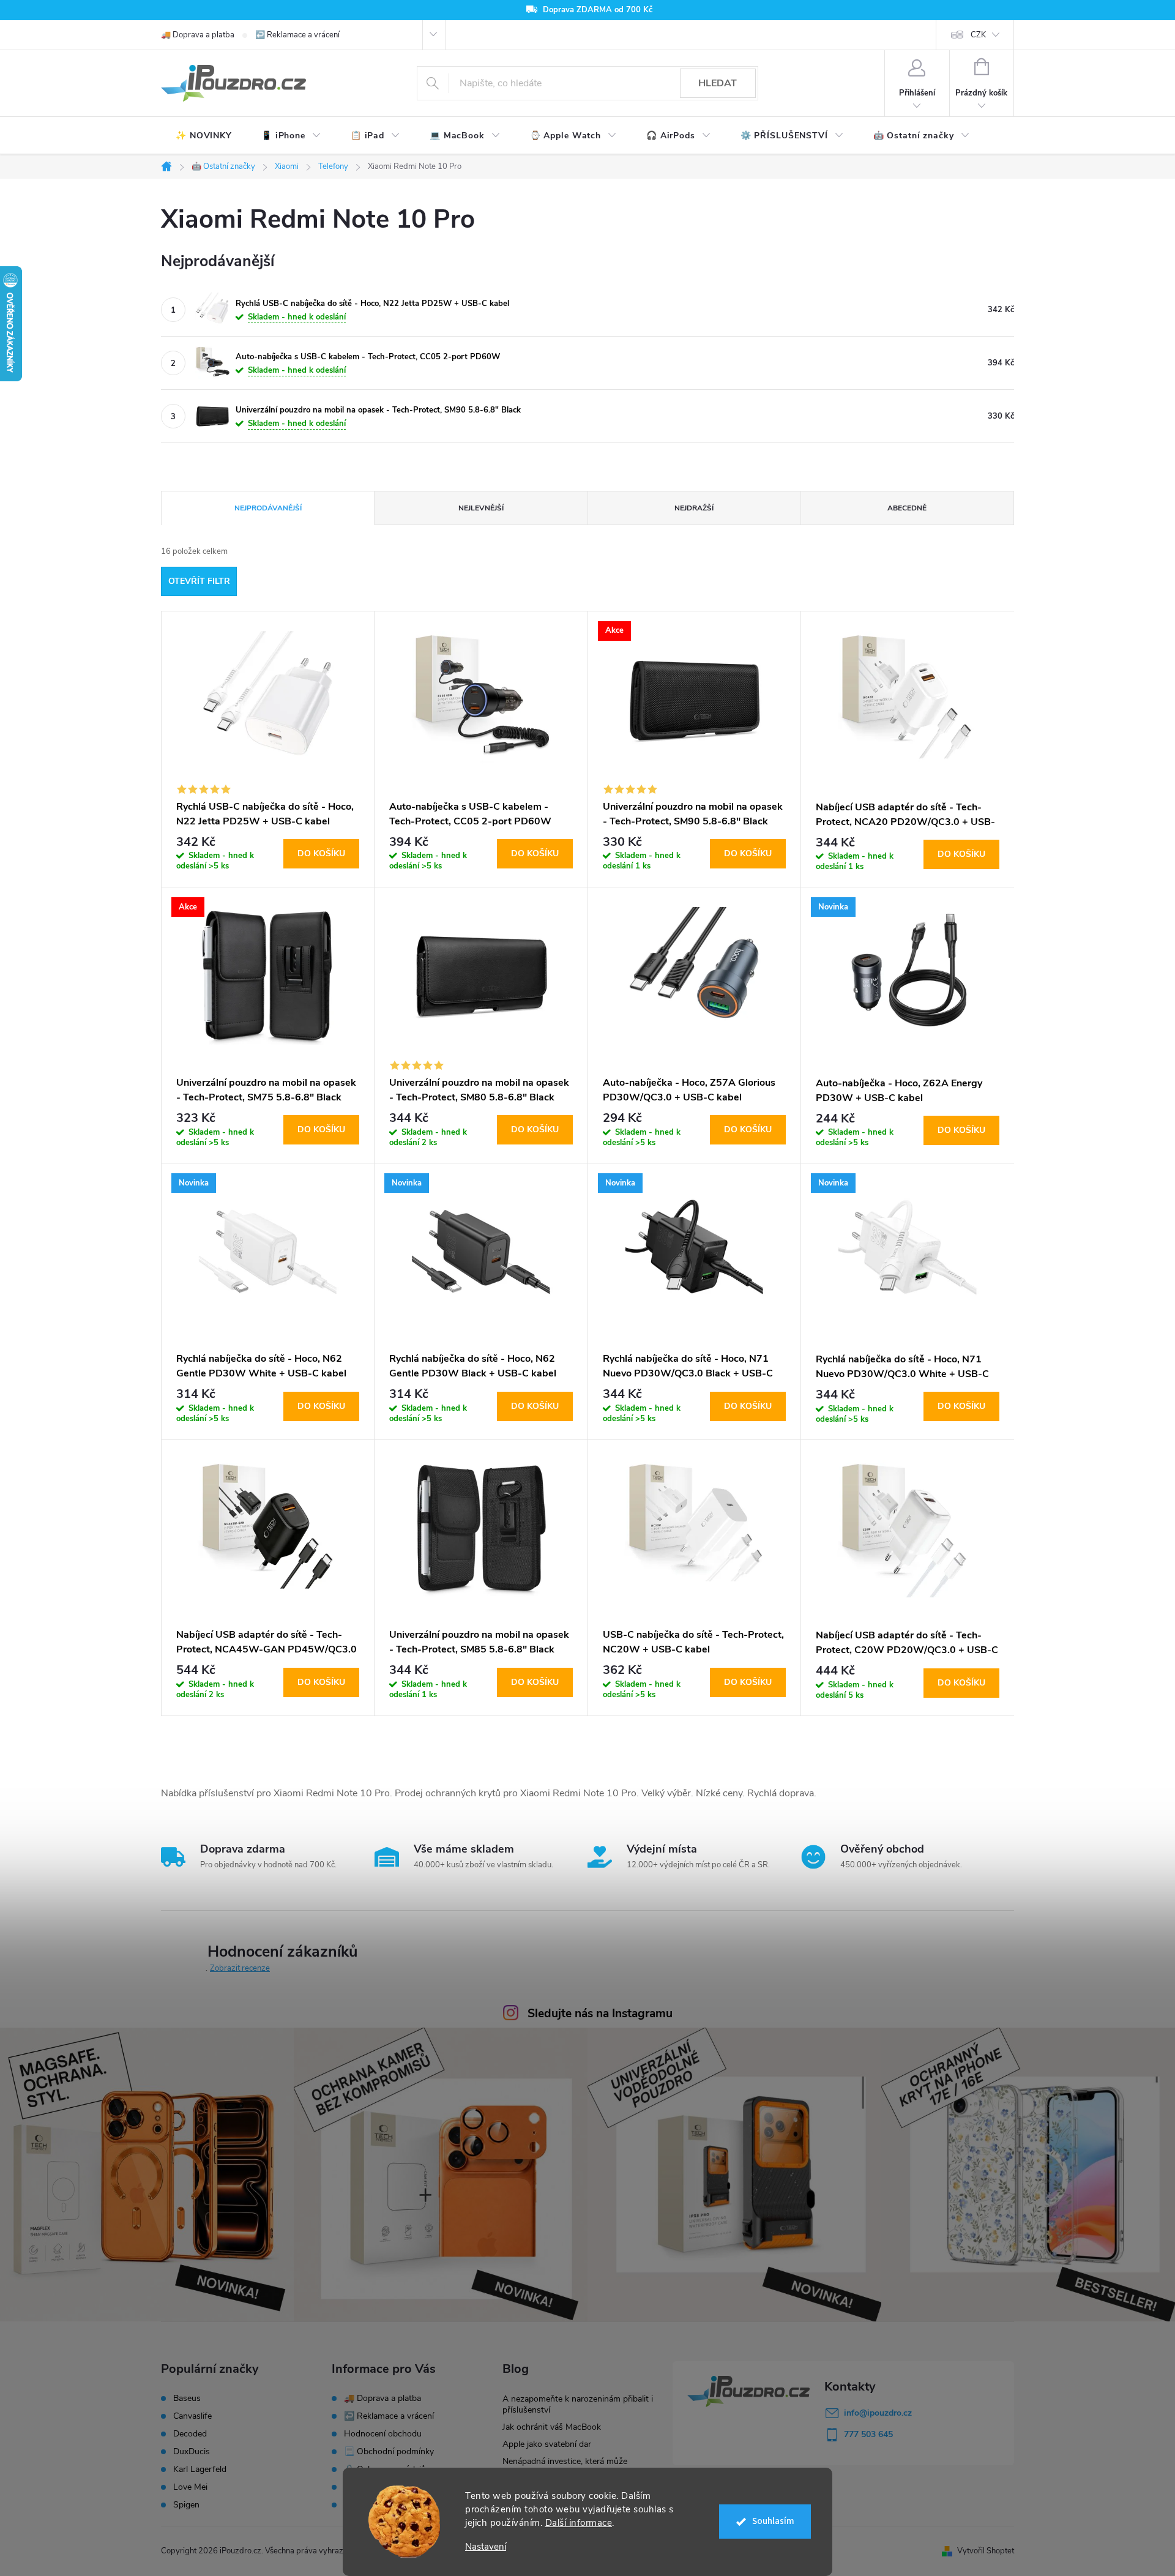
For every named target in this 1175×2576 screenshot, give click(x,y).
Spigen (186, 2505)
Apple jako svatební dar (547, 2444)
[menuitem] (204, 136)
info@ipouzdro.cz (878, 2413)
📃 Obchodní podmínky (389, 2451)
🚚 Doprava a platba (198, 35)
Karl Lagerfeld (200, 2470)
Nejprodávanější (268, 508)
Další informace (579, 2523)
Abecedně (907, 508)
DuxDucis (192, 2452)
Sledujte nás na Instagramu (600, 2014)
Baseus (187, 2399)
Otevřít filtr (199, 581)
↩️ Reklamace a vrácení (297, 35)
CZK (978, 35)
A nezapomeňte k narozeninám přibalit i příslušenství (578, 2404)
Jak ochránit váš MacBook (552, 2427)
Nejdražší (694, 508)
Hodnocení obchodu (383, 2434)
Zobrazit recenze (240, 1968)
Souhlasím (773, 2521)
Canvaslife (192, 2416)
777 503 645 (868, 2434)
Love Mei (190, 2487)
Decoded (190, 2434)
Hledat (718, 83)
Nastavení (486, 2547)
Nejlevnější (481, 508)
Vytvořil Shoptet (986, 2551)
